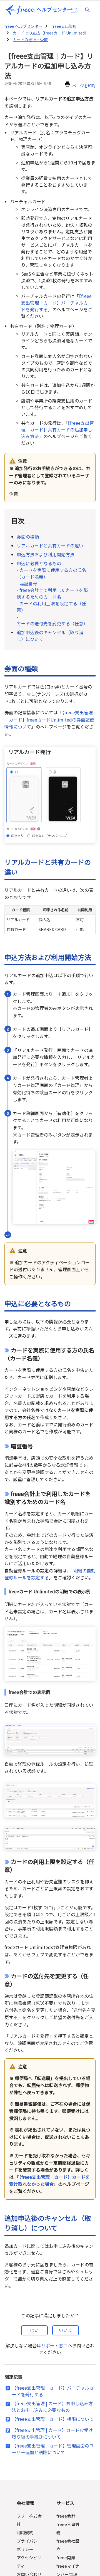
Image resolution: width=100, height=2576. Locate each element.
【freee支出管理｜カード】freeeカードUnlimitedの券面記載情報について (49, 719)
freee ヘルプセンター (23, 26)
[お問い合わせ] (74, 11)
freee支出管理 (64, 26)
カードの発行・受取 (30, 39)
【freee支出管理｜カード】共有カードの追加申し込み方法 (57, 429)
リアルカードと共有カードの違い (50, 545)
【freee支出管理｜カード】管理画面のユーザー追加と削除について (53, 2449)
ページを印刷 (84, 86)
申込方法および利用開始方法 (46, 554)
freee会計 (66, 2516)
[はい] (34, 2330)
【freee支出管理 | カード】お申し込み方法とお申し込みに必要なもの (52, 2407)
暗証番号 (28, 583)
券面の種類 (28, 537)
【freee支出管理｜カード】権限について (53, 2419)
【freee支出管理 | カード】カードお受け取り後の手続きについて (52, 2433)
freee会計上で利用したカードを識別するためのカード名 (52, 593)
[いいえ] (66, 2330)
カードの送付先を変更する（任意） (52, 623)
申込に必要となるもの (41, 563)
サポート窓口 (54, 2345)
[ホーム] (39, 10)
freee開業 (66, 2558)
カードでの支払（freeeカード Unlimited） (51, 33)
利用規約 (25, 2532)
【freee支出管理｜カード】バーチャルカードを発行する (57, 303)
